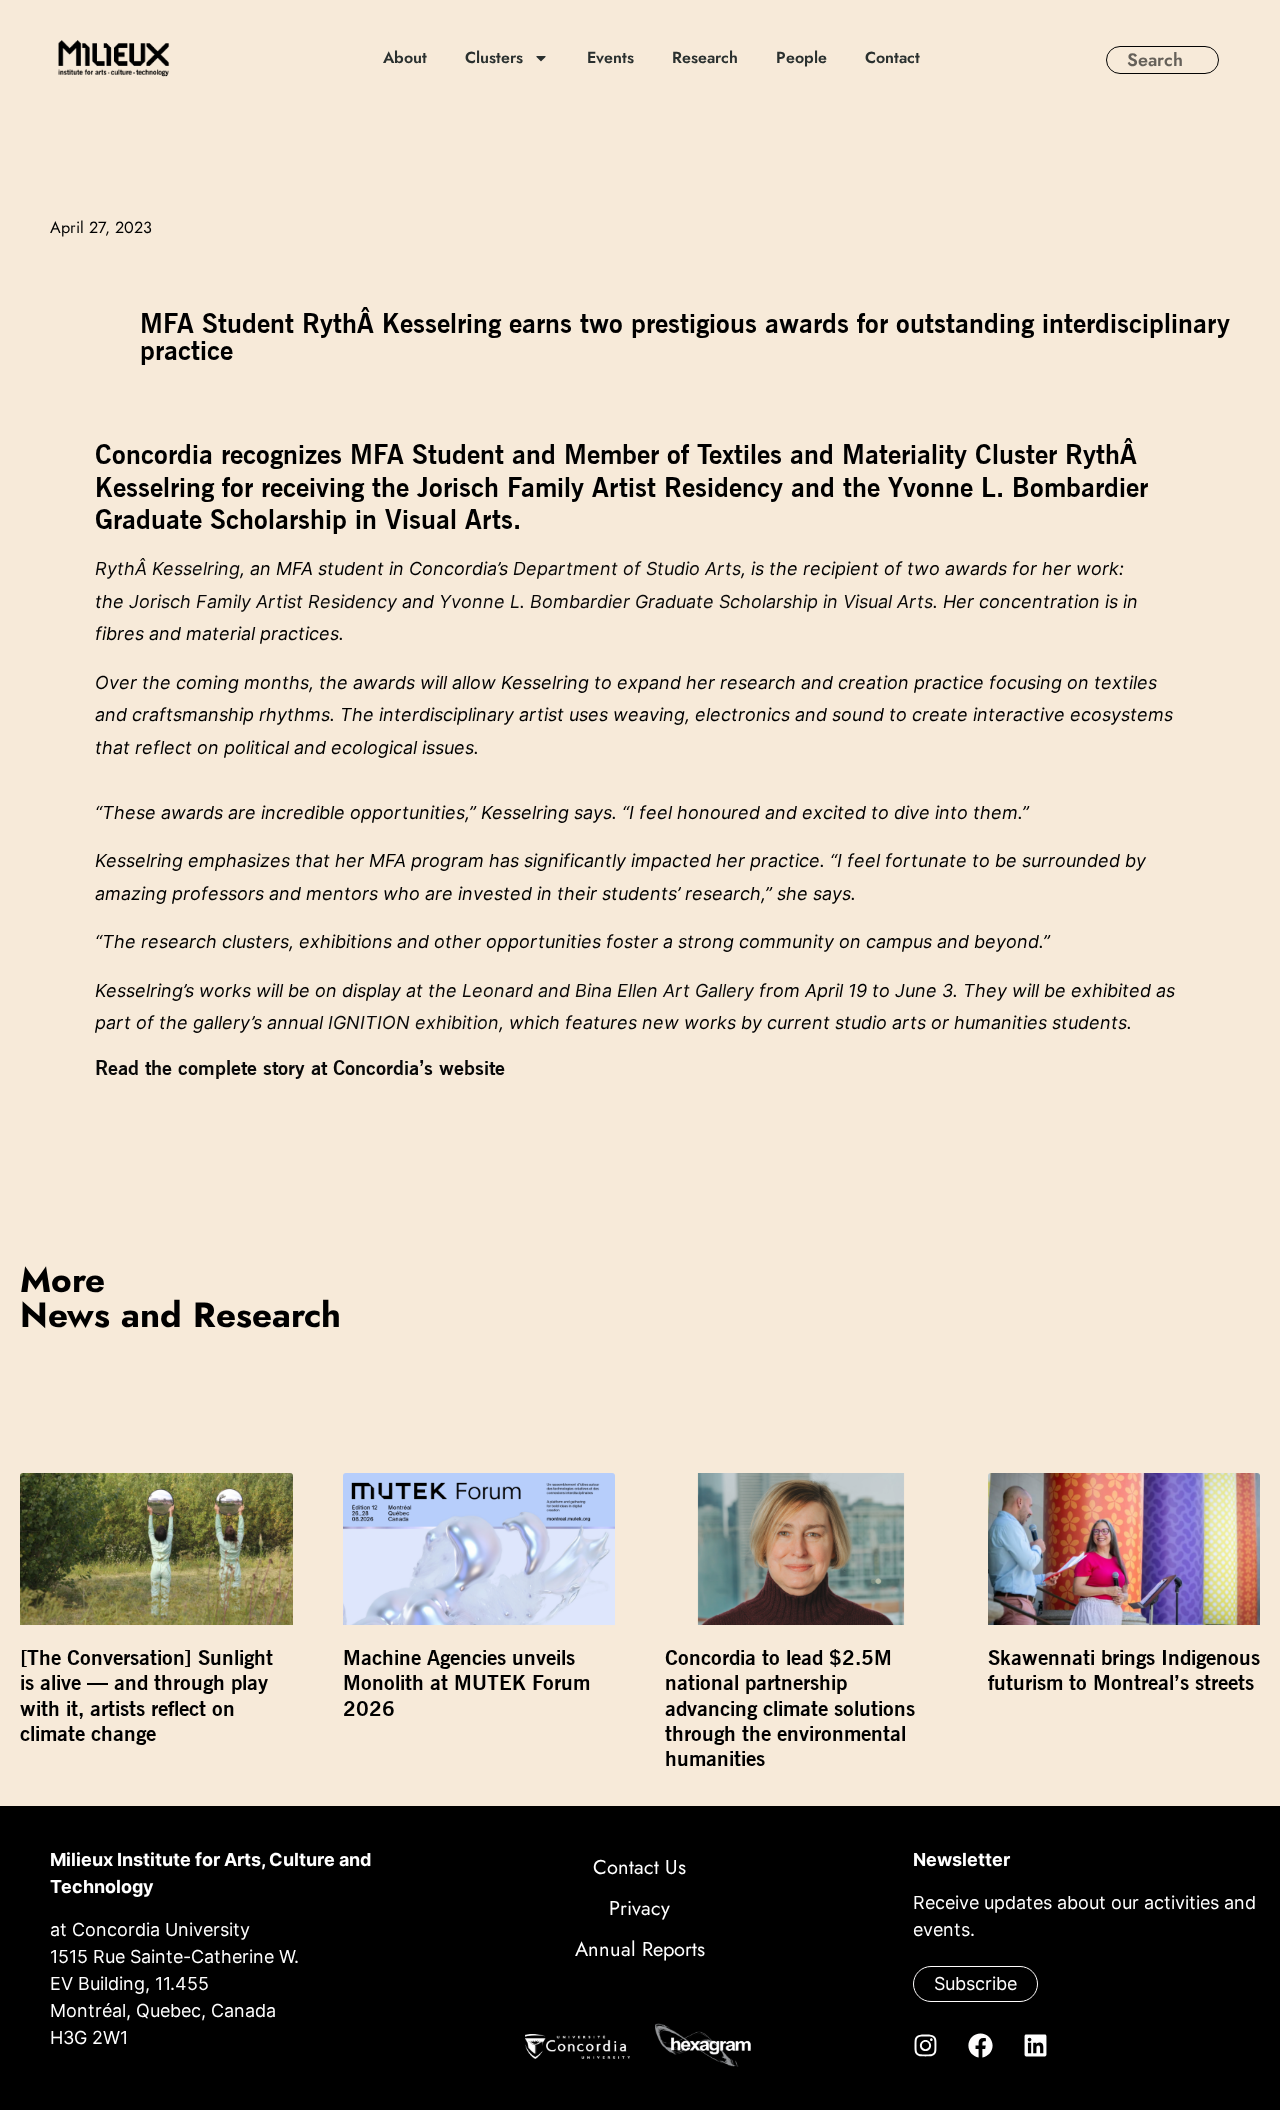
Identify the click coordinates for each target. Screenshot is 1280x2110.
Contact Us (639, 1867)
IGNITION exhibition (413, 1022)
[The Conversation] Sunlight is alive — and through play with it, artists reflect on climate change (146, 1695)
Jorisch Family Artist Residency (263, 601)
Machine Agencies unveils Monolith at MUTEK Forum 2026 (466, 1682)
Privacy (639, 1908)
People (802, 58)
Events (611, 58)
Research (706, 58)
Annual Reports (640, 1949)
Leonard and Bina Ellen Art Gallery (608, 990)
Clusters (495, 58)
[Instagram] (925, 2045)
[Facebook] (980, 2045)
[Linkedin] (1035, 2045)
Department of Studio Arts (627, 568)
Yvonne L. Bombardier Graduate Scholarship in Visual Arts (686, 601)
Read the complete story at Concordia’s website (300, 1068)
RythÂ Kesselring (167, 568)
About (406, 58)
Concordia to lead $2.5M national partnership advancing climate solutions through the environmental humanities (790, 1708)
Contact (893, 58)
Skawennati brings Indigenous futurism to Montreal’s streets (1124, 1670)
